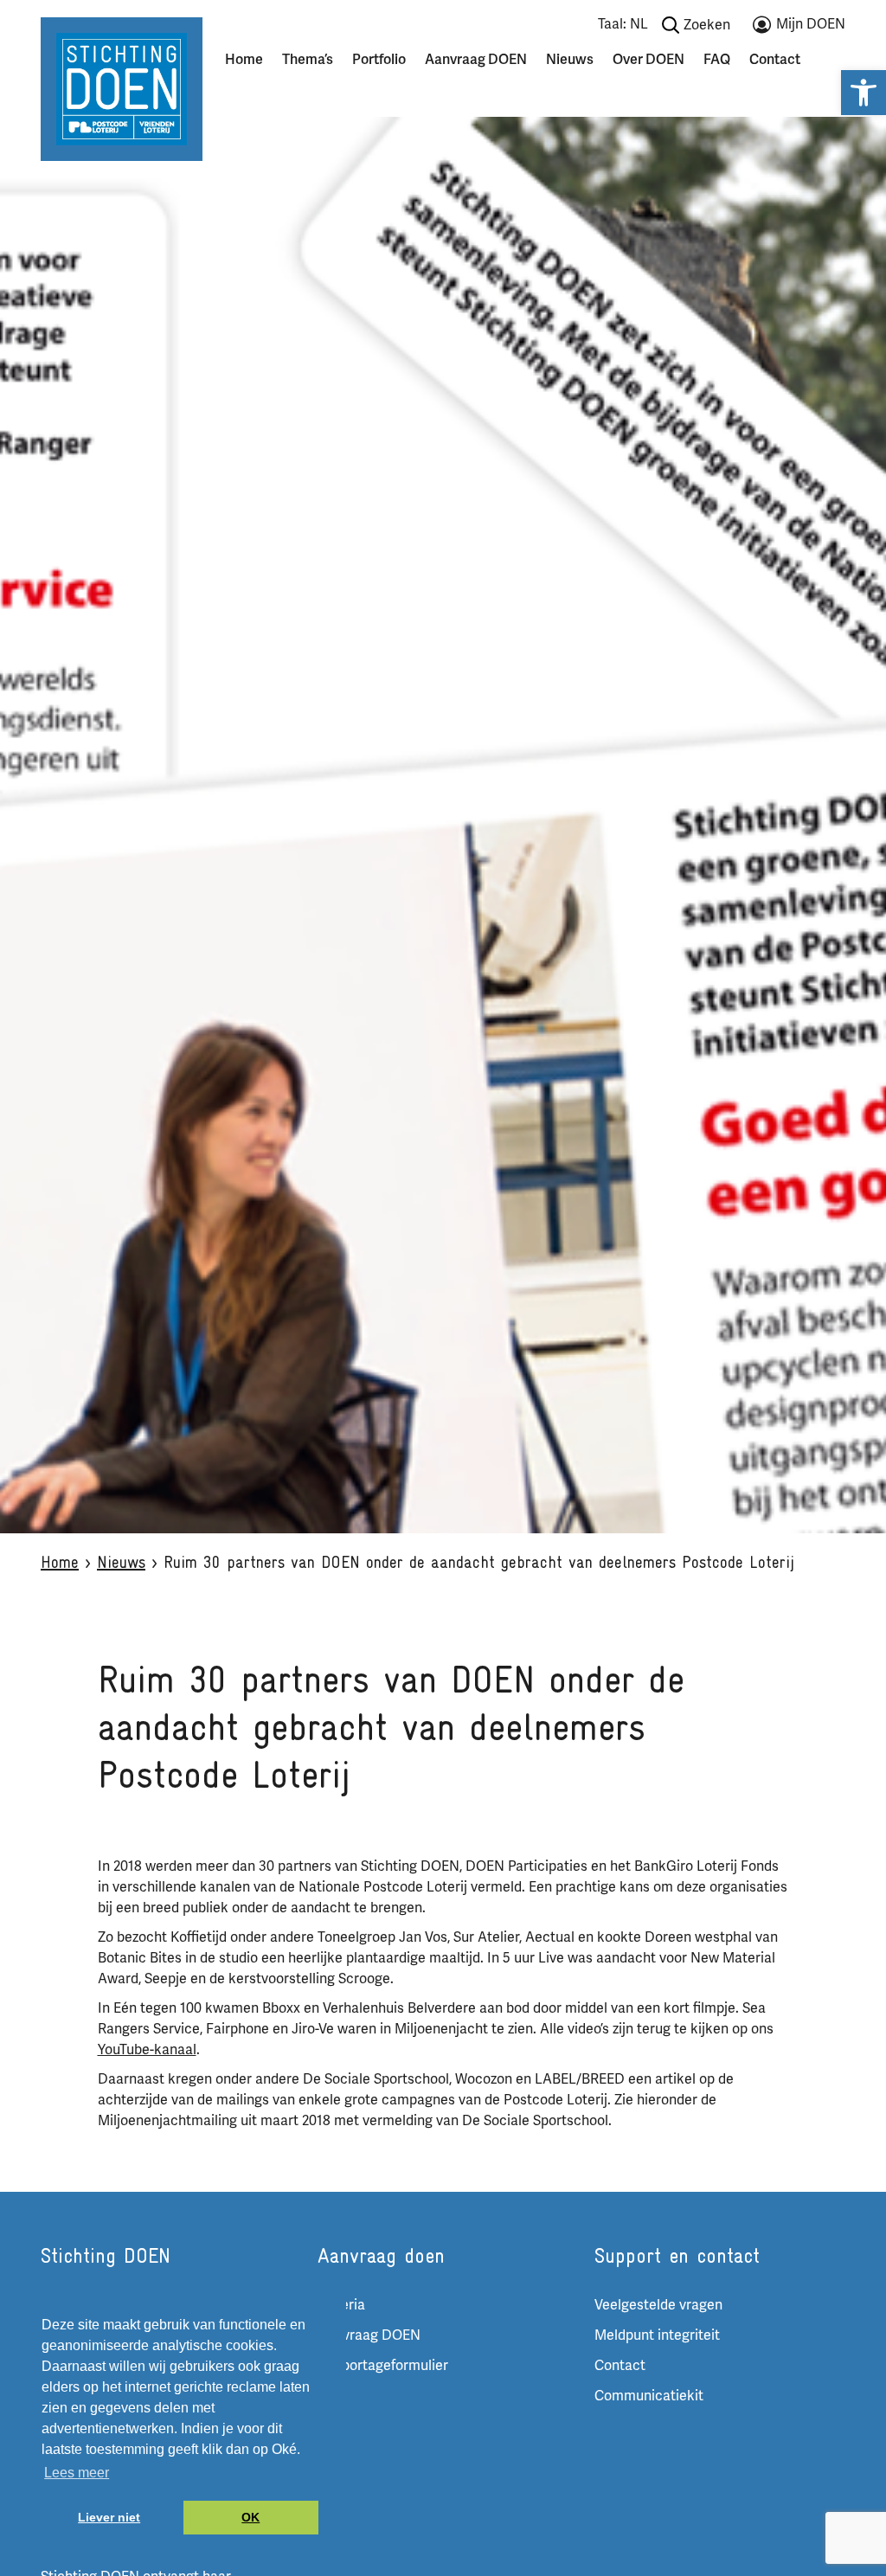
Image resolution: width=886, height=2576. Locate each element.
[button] (864, 93)
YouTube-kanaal (147, 2050)
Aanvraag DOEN (476, 60)
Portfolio (379, 60)
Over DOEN (648, 60)
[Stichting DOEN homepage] (122, 88)
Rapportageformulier (383, 2366)
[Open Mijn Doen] (799, 28)
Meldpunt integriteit (657, 2335)
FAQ (717, 60)
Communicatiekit (649, 2396)
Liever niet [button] (109, 2517)
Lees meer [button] (77, 2473)
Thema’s (308, 60)
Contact (775, 60)
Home (244, 60)
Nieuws (570, 60)
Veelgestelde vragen (658, 2305)
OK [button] (250, 2517)
